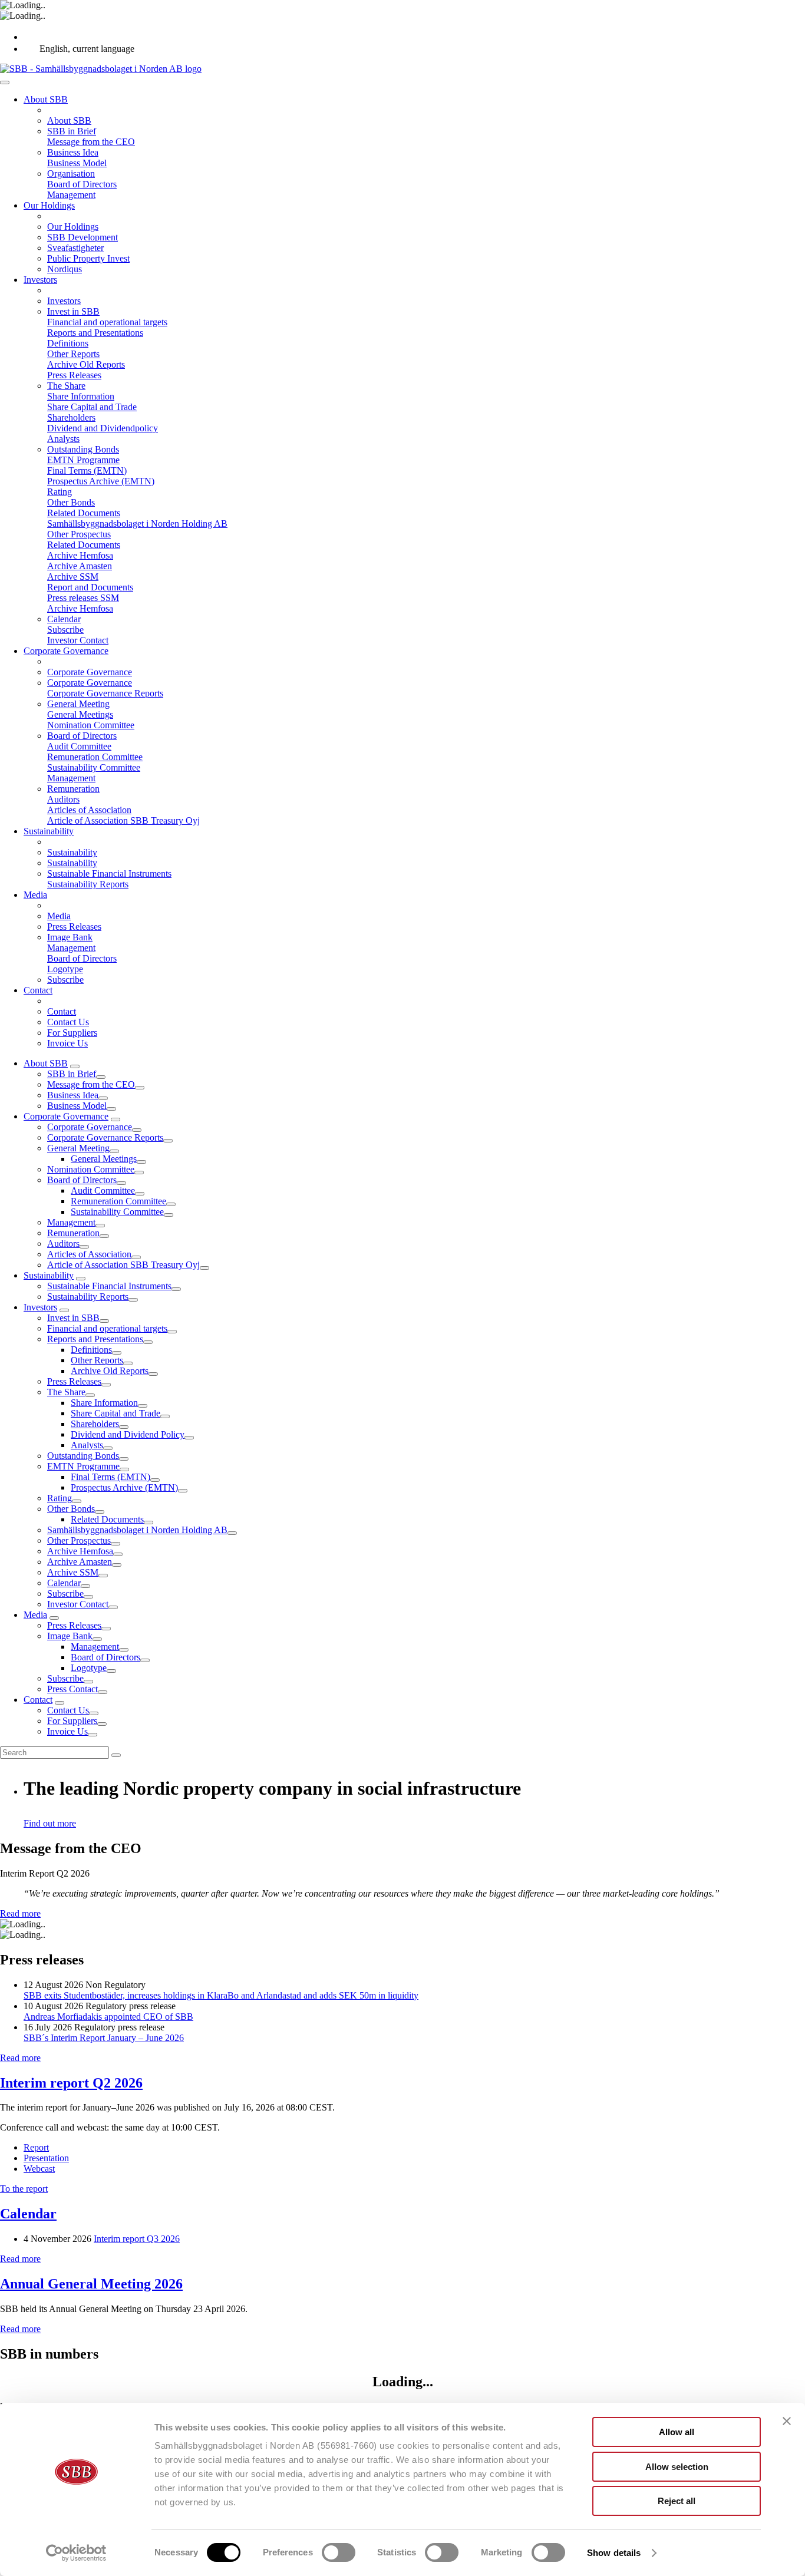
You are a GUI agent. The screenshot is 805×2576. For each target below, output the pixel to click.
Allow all (677, 2432)
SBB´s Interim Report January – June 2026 (104, 2038)
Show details (614, 2553)
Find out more (50, 1823)
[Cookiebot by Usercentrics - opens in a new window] (76, 2553)
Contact (38, 1700)
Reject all (677, 2501)
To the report (24, 2189)
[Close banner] (787, 2421)
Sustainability (49, 1275)
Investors (40, 1307)
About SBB (46, 1063)
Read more (20, 1913)
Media (35, 1615)
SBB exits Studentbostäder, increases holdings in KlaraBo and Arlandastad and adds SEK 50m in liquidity (221, 1995)
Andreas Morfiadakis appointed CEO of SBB (108, 2017)
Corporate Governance (66, 1116)
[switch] (339, 2552)
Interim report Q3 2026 (137, 2239)
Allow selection (677, 2467)
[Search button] (116, 1755)
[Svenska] (30, 37)
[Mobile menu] (5, 82)
